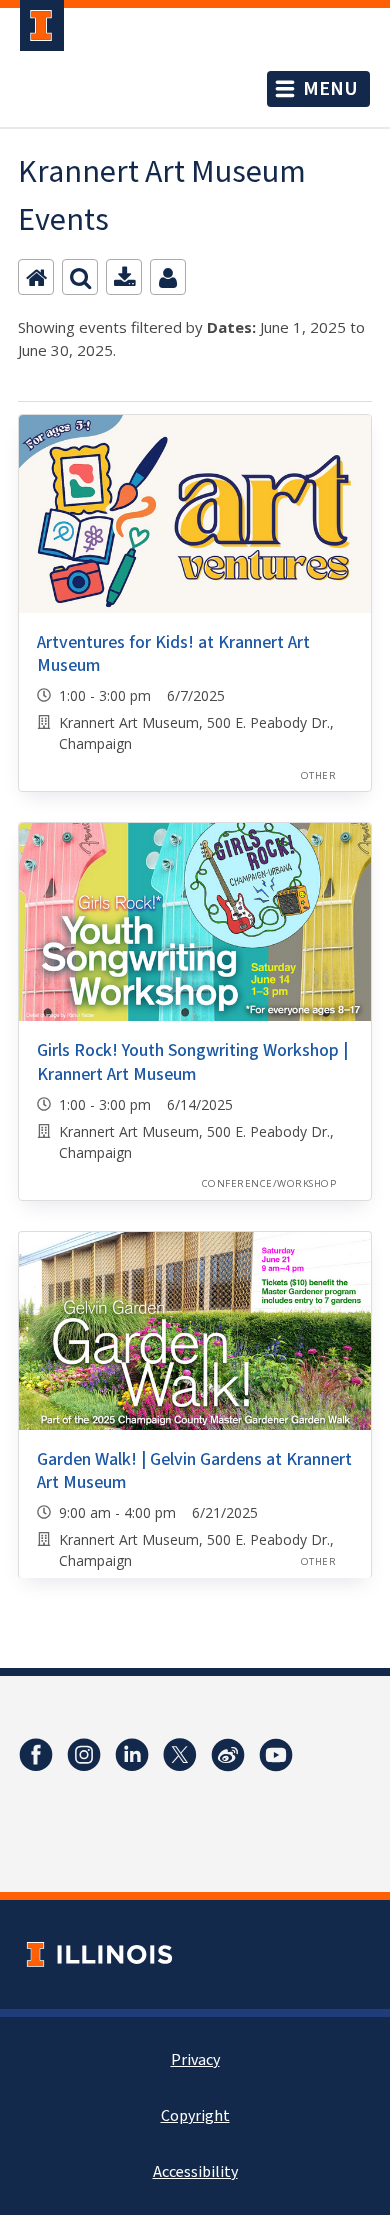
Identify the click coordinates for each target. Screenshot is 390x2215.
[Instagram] (84, 1755)
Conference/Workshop (269, 1183)
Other (318, 775)
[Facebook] (36, 1755)
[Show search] (80, 277)
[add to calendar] (124, 277)
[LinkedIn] (132, 1755)
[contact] (168, 277)
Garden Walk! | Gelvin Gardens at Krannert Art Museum (194, 1471)
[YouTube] (276, 1755)
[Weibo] (228, 1755)
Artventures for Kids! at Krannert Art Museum (173, 654)
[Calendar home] (36, 277)
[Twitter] (180, 1755)
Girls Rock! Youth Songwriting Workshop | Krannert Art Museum (192, 1062)
